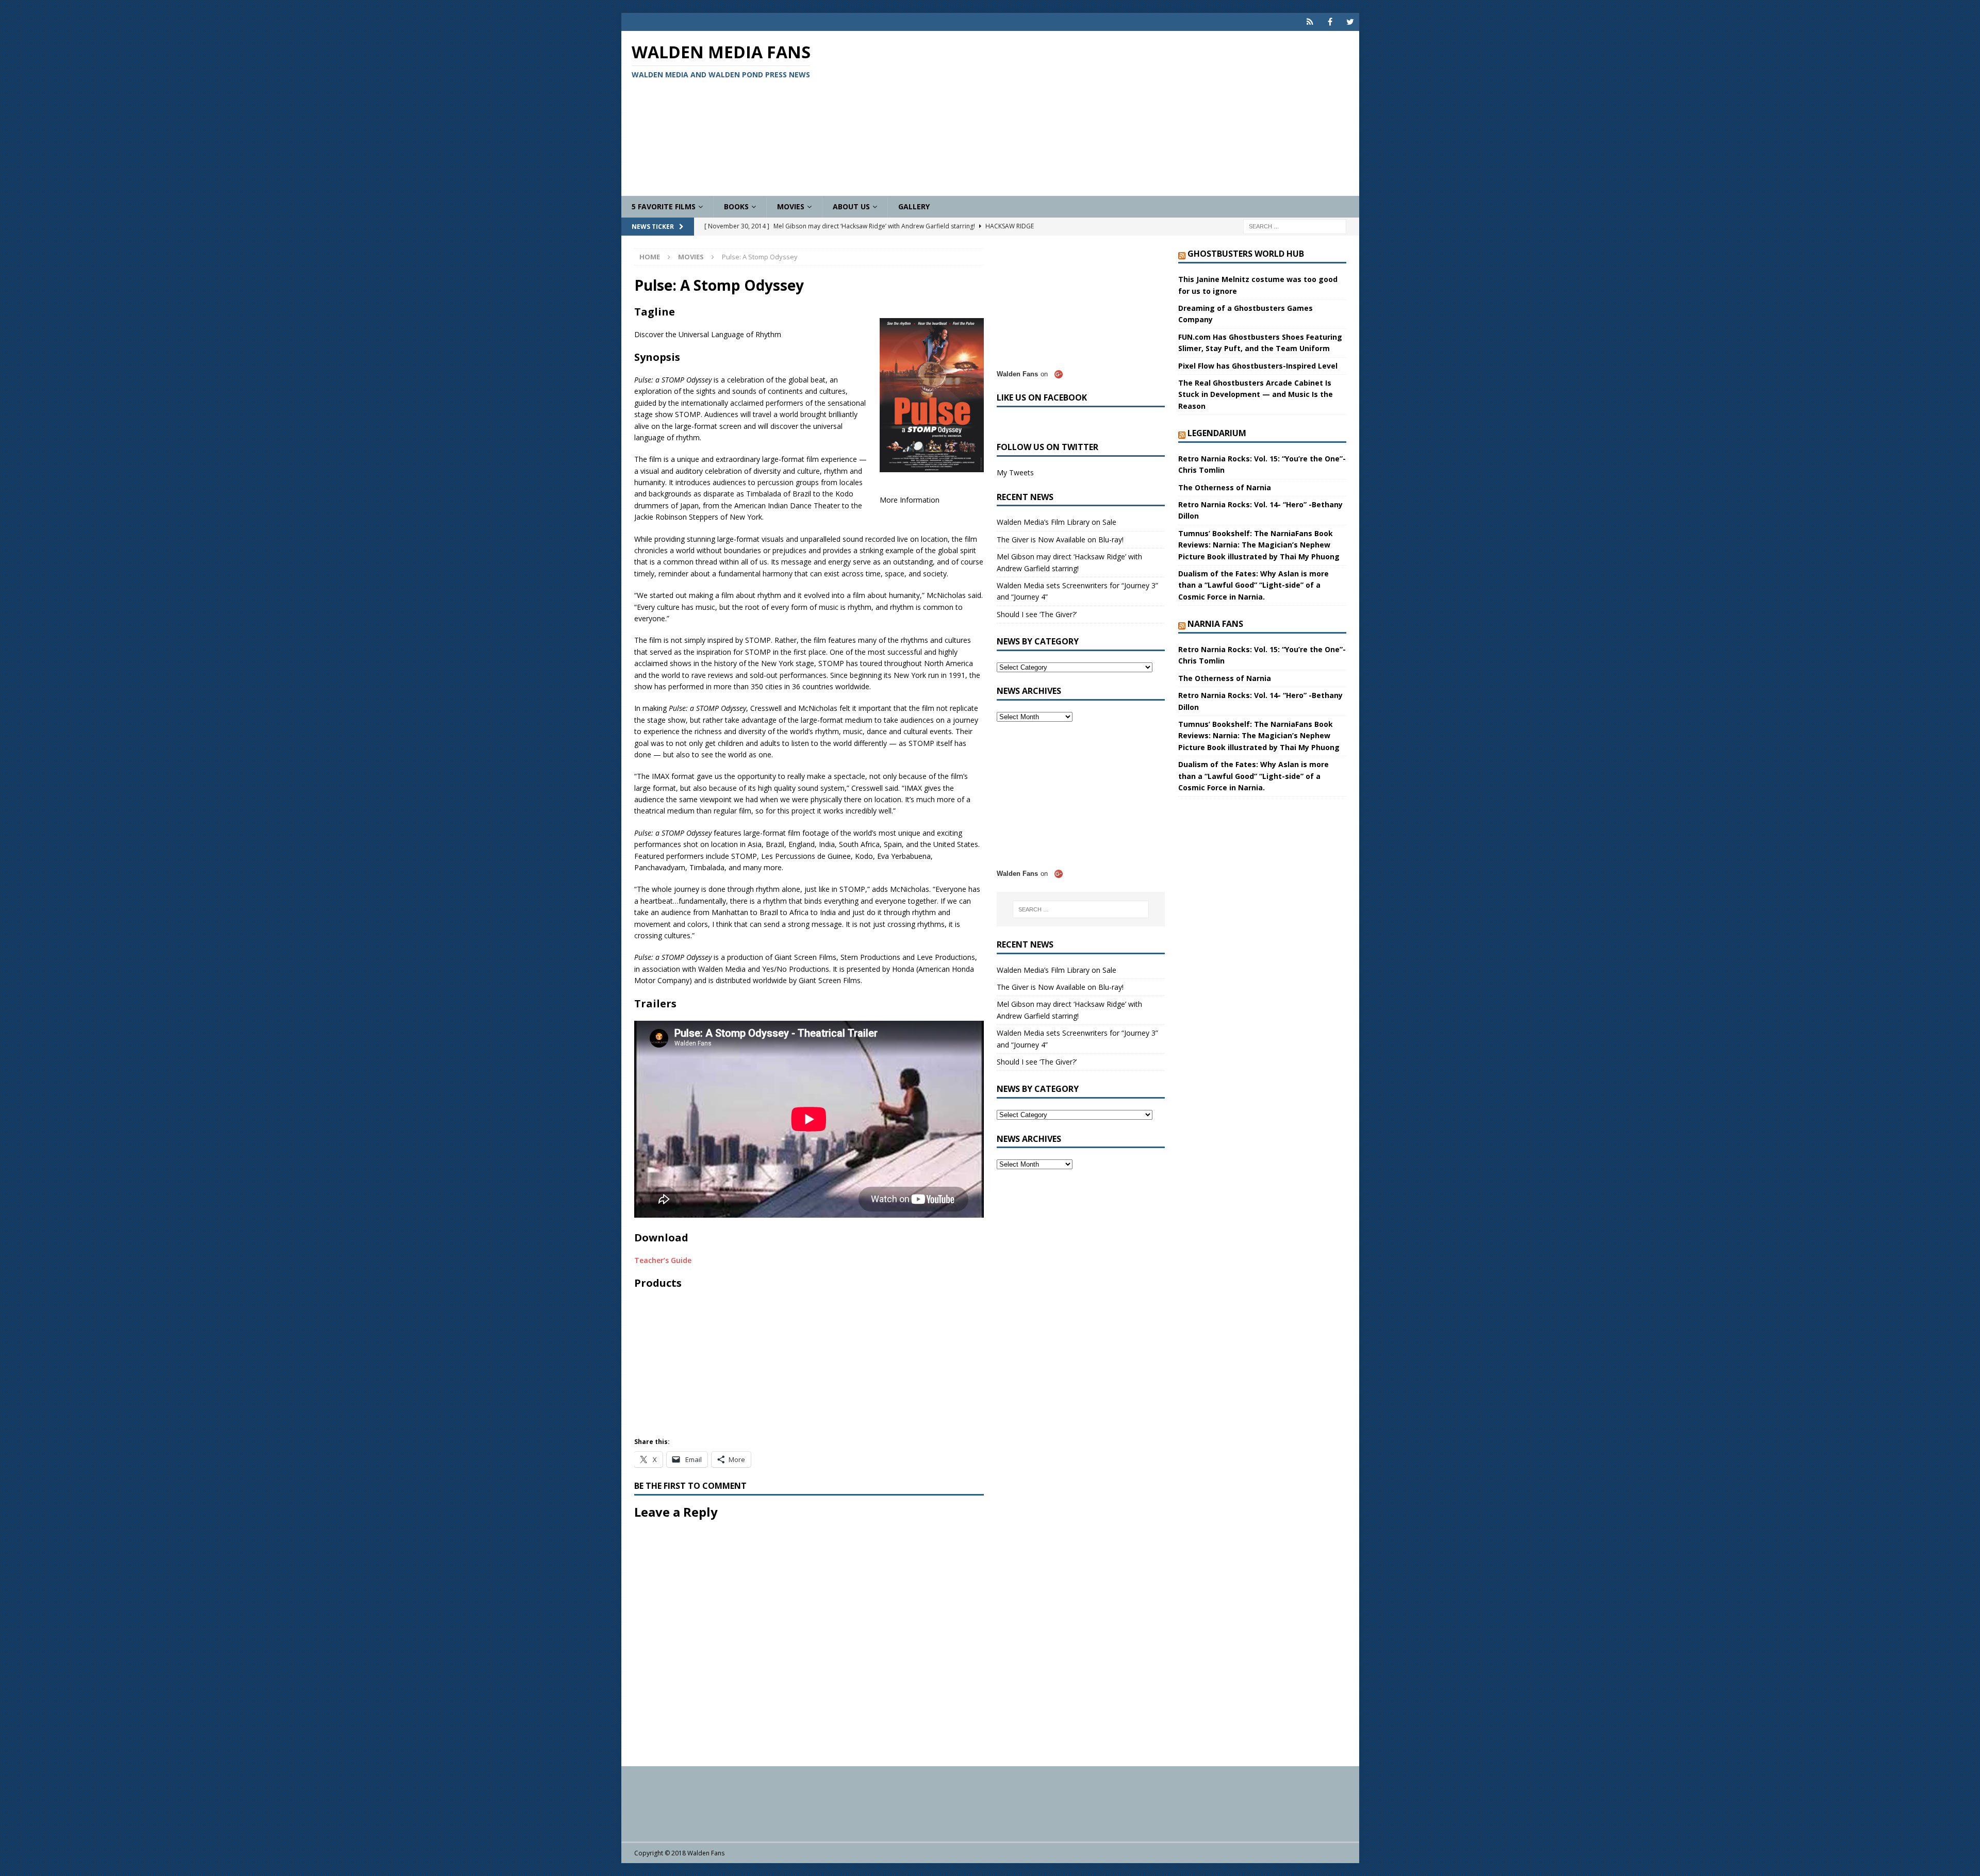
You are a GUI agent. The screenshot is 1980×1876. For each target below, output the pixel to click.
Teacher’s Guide (663, 1260)
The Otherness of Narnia (1225, 487)
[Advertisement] (1111, 113)
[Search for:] (1295, 226)
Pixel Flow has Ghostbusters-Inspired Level (1258, 366)
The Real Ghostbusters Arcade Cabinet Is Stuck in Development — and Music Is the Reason (1256, 394)
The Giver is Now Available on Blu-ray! (1060, 539)
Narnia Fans (1215, 624)
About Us (851, 206)
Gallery (914, 206)
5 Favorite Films (664, 206)
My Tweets (1015, 472)
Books (736, 206)
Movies (791, 206)
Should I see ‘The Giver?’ (1037, 614)
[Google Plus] (1310, 22)
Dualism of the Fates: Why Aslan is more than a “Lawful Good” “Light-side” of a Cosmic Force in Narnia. (1253, 585)
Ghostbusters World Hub (1246, 254)
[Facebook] (1330, 22)
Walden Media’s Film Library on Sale (1057, 522)
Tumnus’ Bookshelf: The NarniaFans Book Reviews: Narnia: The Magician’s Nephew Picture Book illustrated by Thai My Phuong (1259, 545)
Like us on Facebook (1042, 397)
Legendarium (1217, 433)
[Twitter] (1350, 22)
